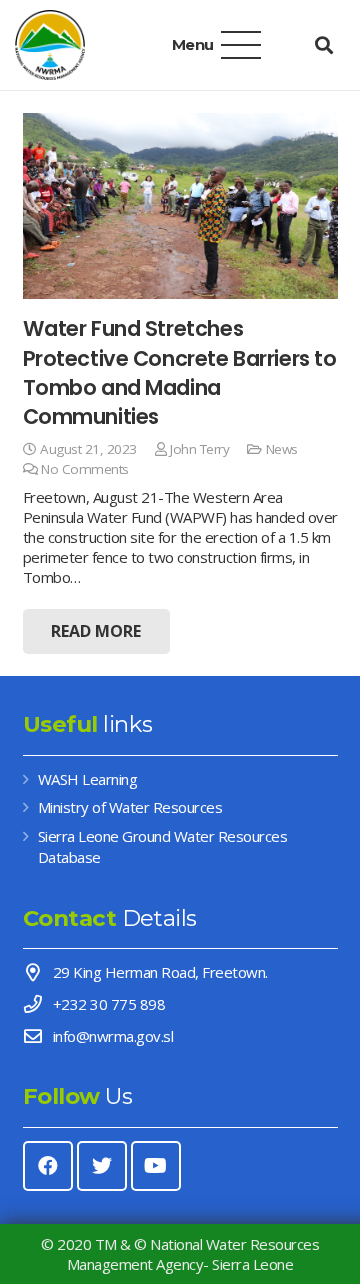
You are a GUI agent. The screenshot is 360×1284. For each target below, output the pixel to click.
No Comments (85, 469)
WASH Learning (88, 779)
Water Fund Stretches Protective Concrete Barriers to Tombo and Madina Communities (180, 372)
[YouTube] (156, 1166)
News (282, 449)
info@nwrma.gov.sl (113, 1036)
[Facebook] (48, 1166)
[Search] (324, 45)
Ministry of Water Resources (130, 807)
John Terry (199, 449)
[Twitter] (102, 1166)
